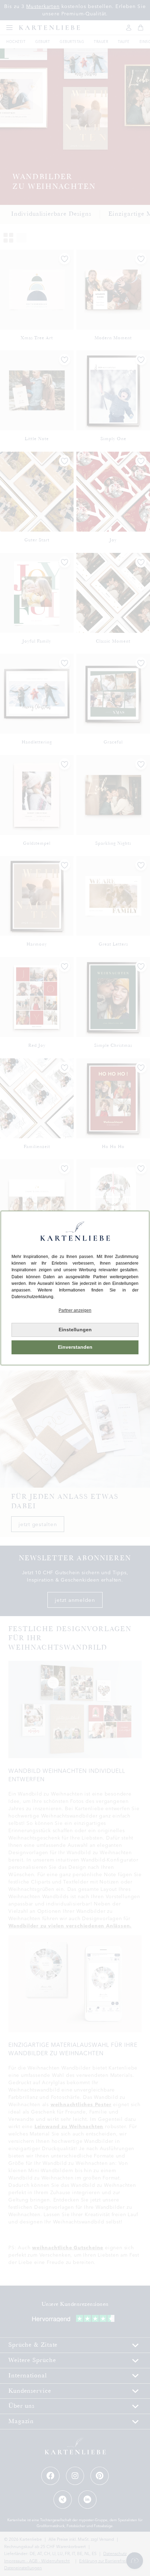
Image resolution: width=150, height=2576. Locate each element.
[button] (75, 1311)
